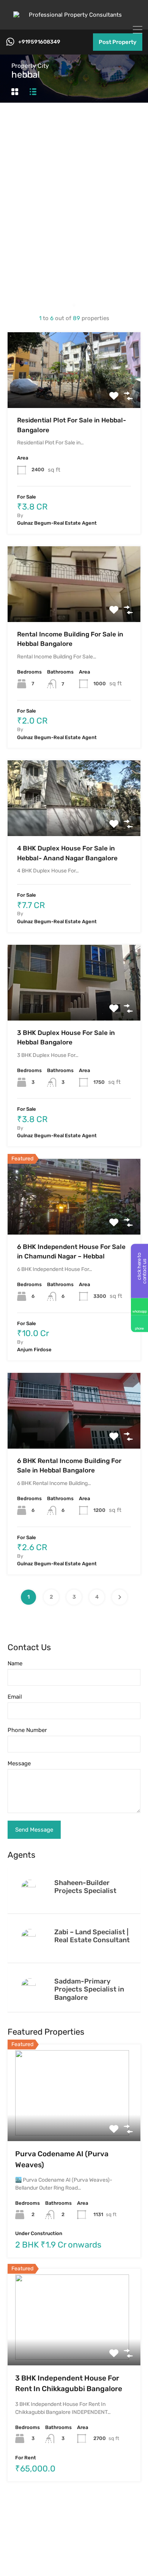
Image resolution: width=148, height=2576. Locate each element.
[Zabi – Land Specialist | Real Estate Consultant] (30, 1936)
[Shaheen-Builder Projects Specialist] (30, 1887)
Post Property (118, 42)
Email (15, 1697)
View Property (74, 393)
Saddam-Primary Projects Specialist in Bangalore (89, 1989)
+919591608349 (39, 42)
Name (15, 1663)
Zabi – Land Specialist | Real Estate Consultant (92, 1936)
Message (19, 1763)
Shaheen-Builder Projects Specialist (85, 1887)
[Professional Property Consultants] (74, 15)
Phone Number (27, 1730)
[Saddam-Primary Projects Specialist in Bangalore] (30, 1985)
